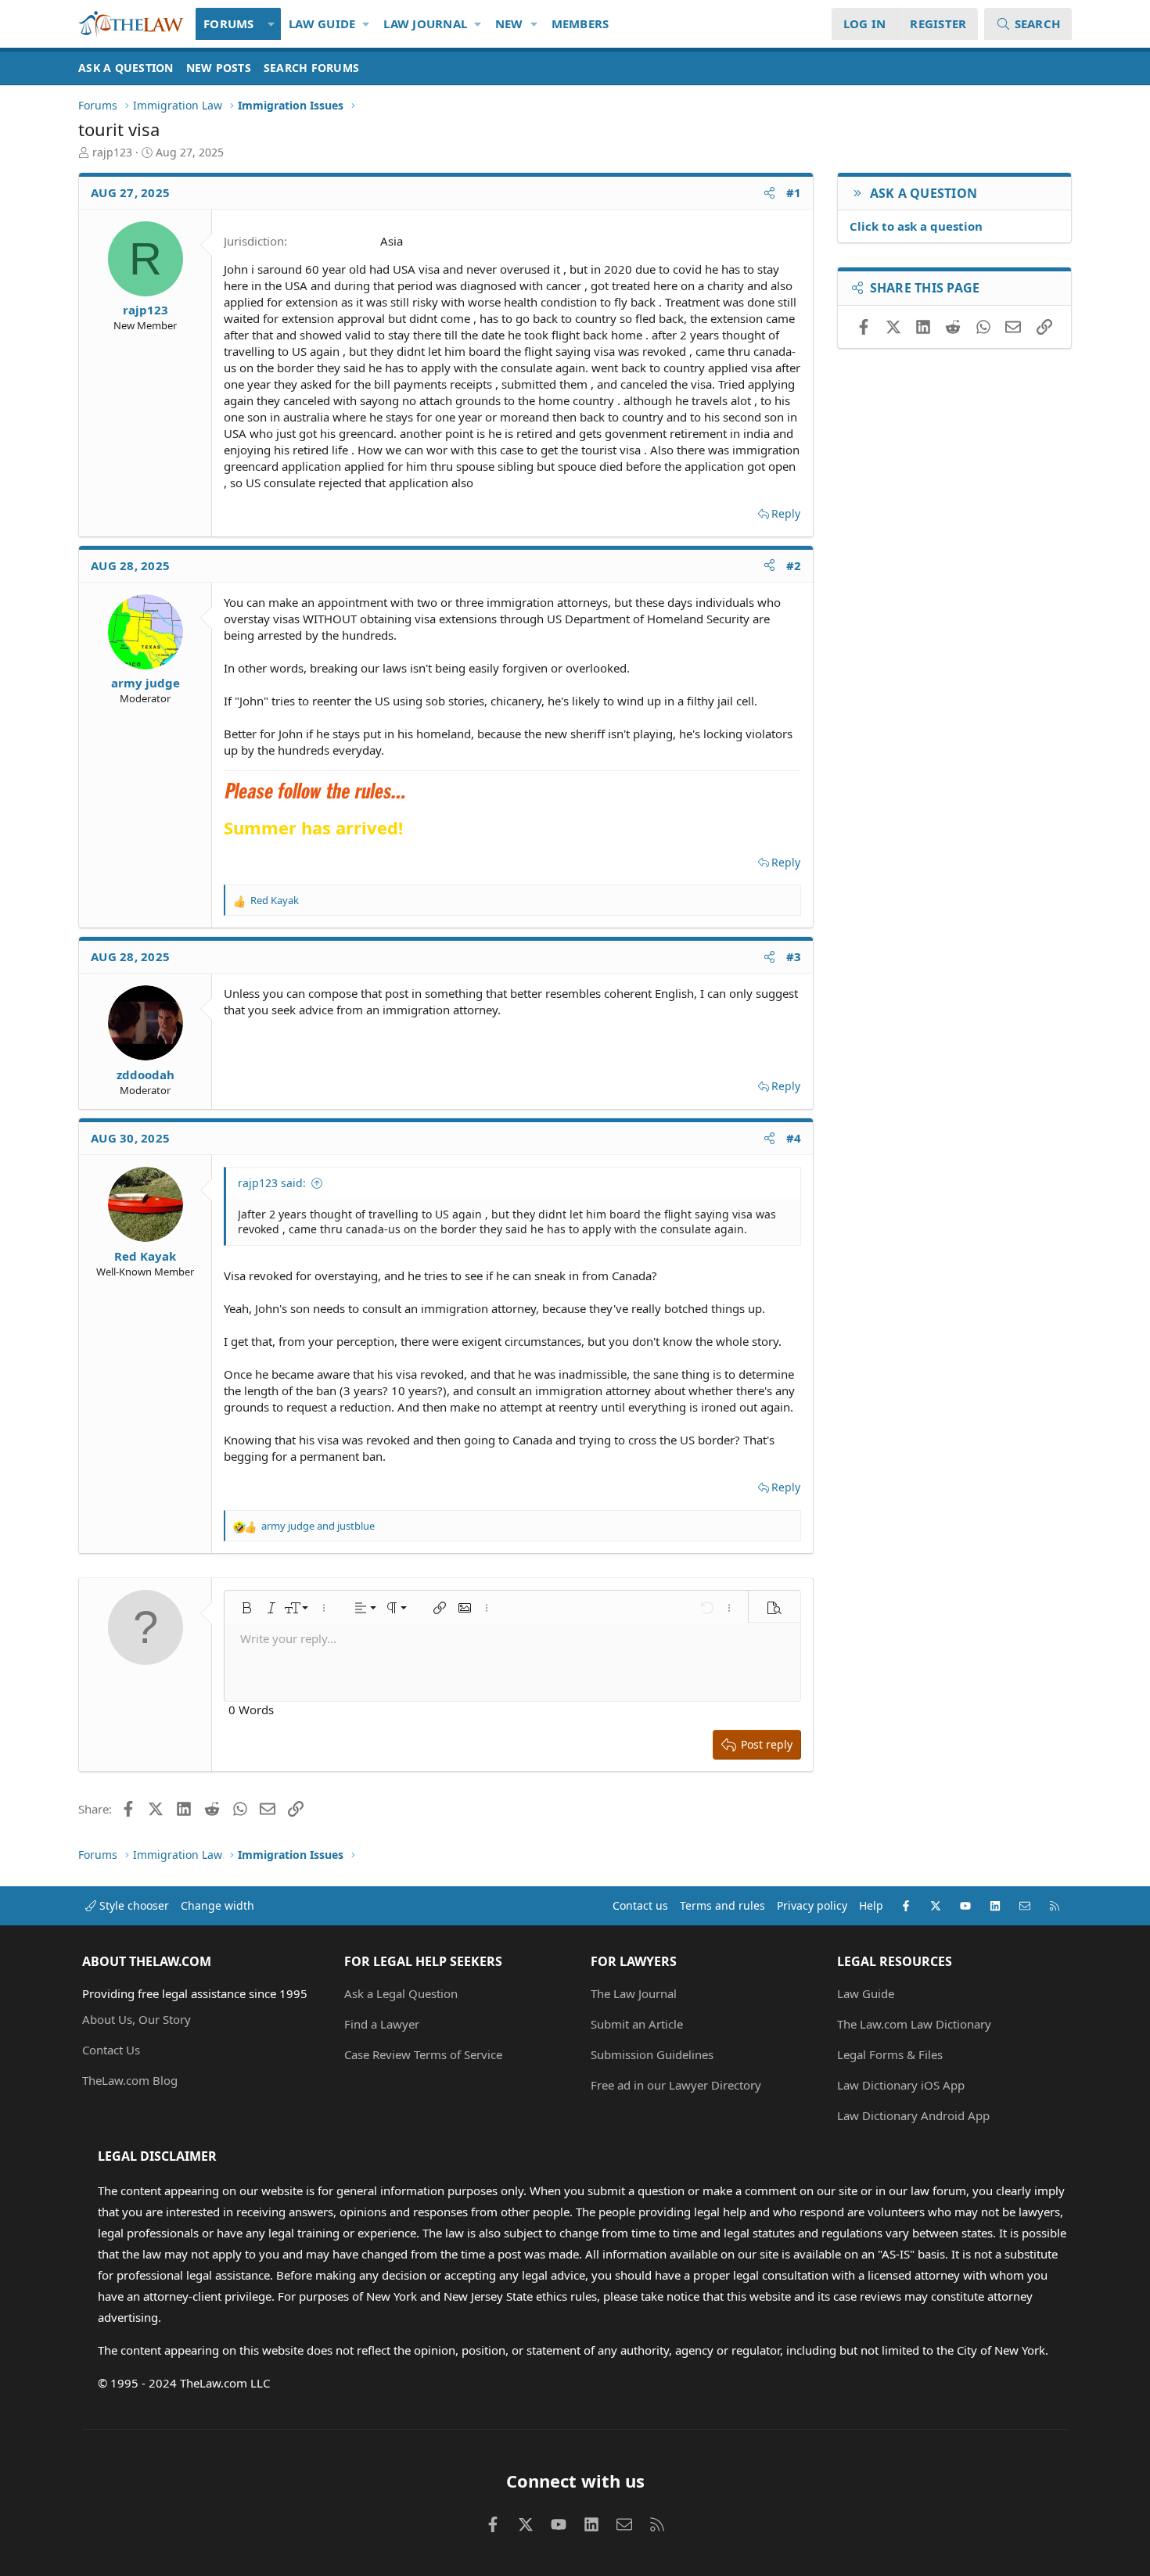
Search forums (311, 68)
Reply (786, 513)
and (318, 1526)
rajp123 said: (272, 1183)
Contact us (640, 1905)
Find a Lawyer (382, 2024)
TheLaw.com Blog (130, 2080)
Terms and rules (722, 1905)
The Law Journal (634, 1993)
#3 (794, 956)
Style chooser (133, 1905)
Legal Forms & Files (890, 2054)
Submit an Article (637, 2024)
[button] (272, 24)
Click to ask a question (916, 226)
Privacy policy (812, 1905)
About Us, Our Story (137, 2019)
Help (871, 1905)
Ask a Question (126, 68)
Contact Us (111, 2050)
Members (580, 23)
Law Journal (425, 23)
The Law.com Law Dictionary (914, 2024)
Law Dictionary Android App (913, 2115)
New (509, 23)
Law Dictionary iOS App (901, 2085)
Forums (229, 23)
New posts (219, 68)
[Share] (769, 193)
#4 (794, 1138)
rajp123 (112, 152)
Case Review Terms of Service (423, 2054)
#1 (794, 192)
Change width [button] (217, 1905)
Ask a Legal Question (401, 1993)
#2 (794, 565)
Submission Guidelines (652, 2054)
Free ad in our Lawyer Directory (676, 2085)
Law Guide (322, 23)
